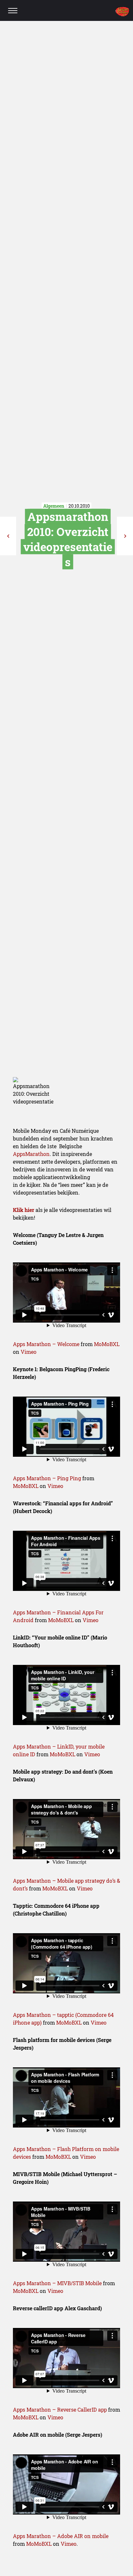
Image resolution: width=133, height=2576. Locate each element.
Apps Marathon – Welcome (46, 1344)
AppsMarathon (31, 1154)
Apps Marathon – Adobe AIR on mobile (61, 2536)
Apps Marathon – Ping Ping (47, 1478)
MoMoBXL (107, 1344)
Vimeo (29, 1352)
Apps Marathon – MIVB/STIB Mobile (57, 2283)
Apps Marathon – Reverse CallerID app (60, 2410)
